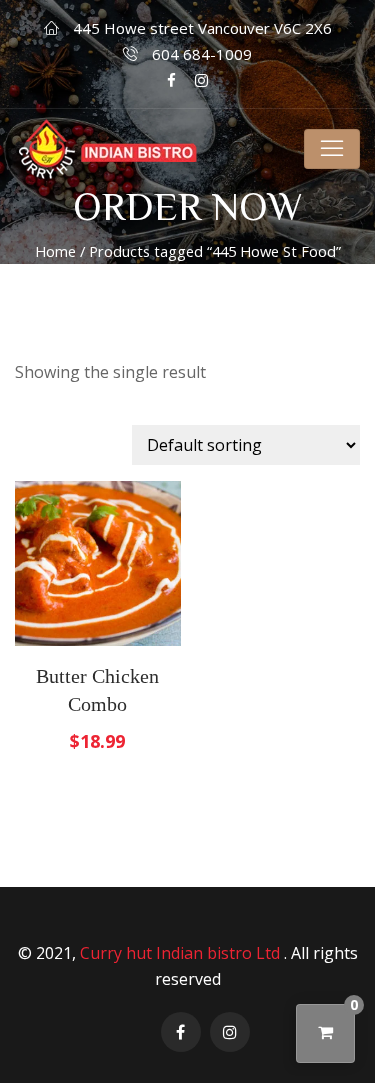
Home (55, 251)
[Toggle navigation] (332, 149)
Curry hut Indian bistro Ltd (182, 953)
